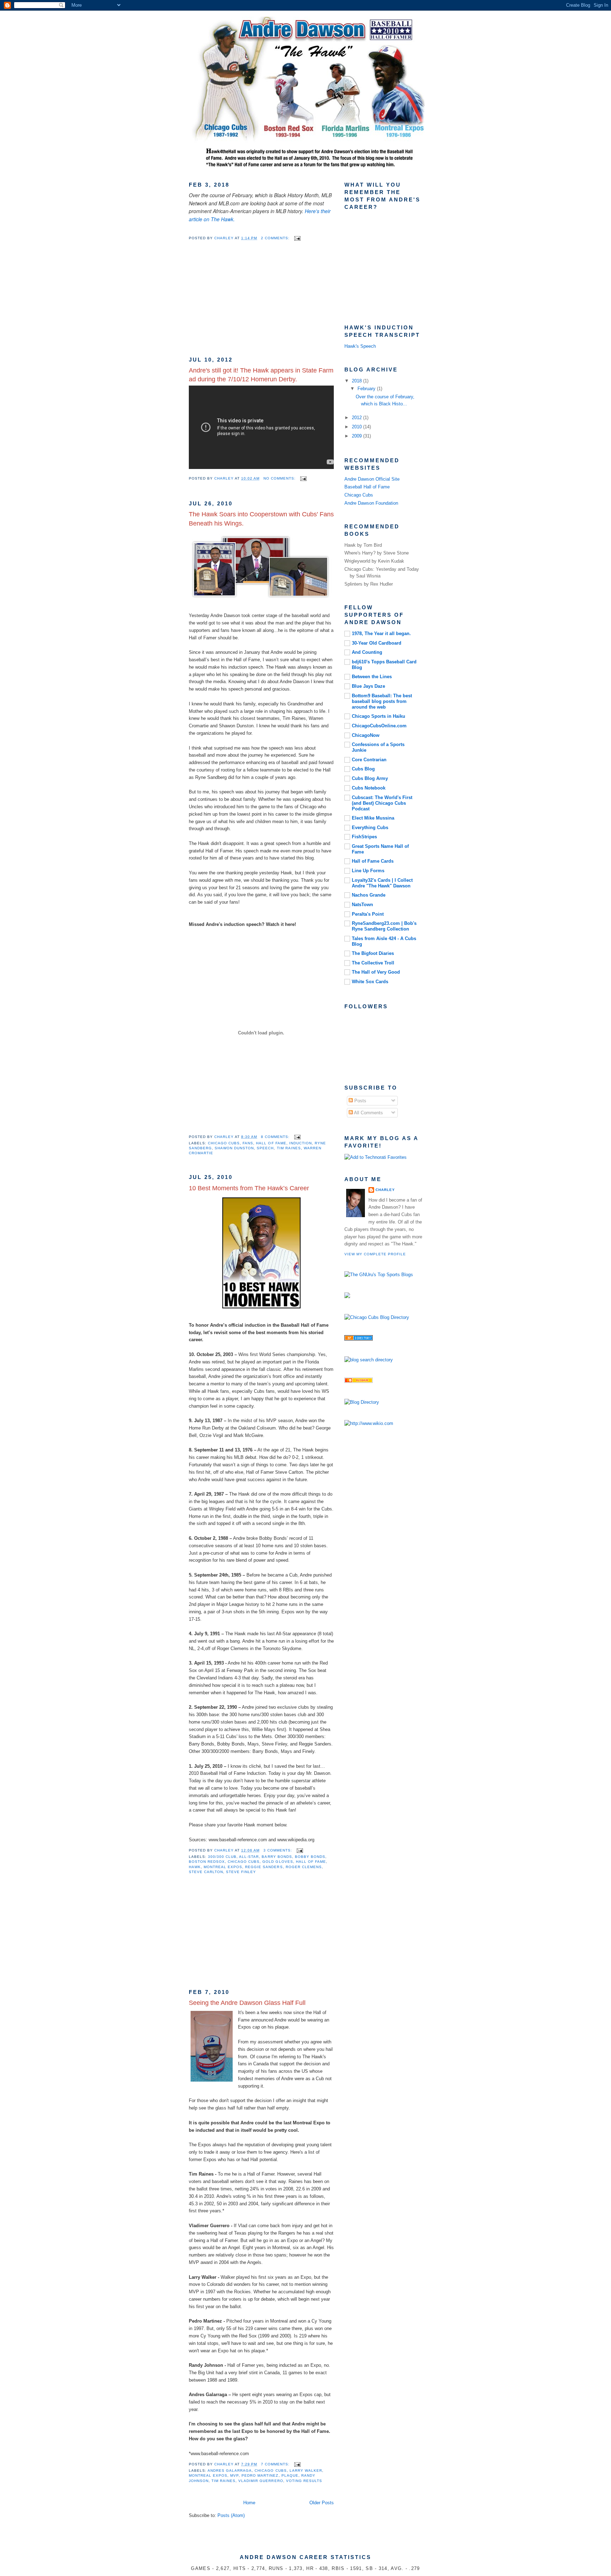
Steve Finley (241, 1872)
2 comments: (276, 238)
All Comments (368, 1113)
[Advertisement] (242, 303)
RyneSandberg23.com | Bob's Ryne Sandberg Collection (384, 926)
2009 (357, 436)
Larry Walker (306, 2471)
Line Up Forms (368, 871)
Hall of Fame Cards (373, 861)
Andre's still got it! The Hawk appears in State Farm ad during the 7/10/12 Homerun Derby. (261, 375)
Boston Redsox (207, 1862)
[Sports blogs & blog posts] (359, 1339)
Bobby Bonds (310, 1857)
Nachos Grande (369, 895)
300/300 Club (222, 1857)
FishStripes (364, 837)
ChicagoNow (366, 735)
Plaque (290, 2475)
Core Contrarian (369, 760)
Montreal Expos (223, 1867)
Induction (301, 1143)
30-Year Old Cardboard (377, 643)
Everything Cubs (370, 828)
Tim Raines (289, 1148)
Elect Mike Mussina (373, 818)
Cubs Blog (363, 769)
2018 (357, 381)
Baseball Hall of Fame (367, 487)
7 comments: (276, 2464)
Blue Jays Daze (368, 686)
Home (249, 2503)
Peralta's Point (368, 914)
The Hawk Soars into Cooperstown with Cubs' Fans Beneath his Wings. (261, 519)
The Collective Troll (373, 963)
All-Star (249, 1857)
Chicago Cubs (224, 1143)
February (367, 389)
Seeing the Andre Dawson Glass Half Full (247, 2003)
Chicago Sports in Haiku (379, 716)
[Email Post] (297, 238)
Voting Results (304, 2481)
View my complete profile (375, 1254)
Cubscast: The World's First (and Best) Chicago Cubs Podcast (382, 803)
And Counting (367, 652)
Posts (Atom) (231, 2515)
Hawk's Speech (360, 346)
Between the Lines (372, 677)
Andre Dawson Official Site (372, 479)
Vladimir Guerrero (261, 2481)
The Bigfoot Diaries (373, 953)
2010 (357, 427)
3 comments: (278, 1850)
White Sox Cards (370, 982)
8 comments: (276, 1137)
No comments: (280, 478)
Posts (360, 1101)
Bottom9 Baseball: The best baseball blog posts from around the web (382, 701)
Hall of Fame (271, 1143)
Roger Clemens (304, 1867)
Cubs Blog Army (370, 778)
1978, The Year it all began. (381, 633)
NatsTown (362, 905)
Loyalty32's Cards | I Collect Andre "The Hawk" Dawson (382, 883)
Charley (385, 1190)
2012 (357, 418)
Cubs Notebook (369, 788)
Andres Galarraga (230, 2471)
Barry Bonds (277, 1857)
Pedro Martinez (260, 2475)
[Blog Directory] (362, 1402)
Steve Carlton (206, 1872)
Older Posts (322, 2503)
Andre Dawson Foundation (371, 503)
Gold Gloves (278, 1862)
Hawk (195, 1867)
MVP (234, 2475)
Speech (265, 1148)
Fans (248, 1143)
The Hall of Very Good (376, 972)
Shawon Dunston (234, 1148)
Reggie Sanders (264, 1867)
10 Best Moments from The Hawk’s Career (249, 1188)
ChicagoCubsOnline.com (379, 726)
